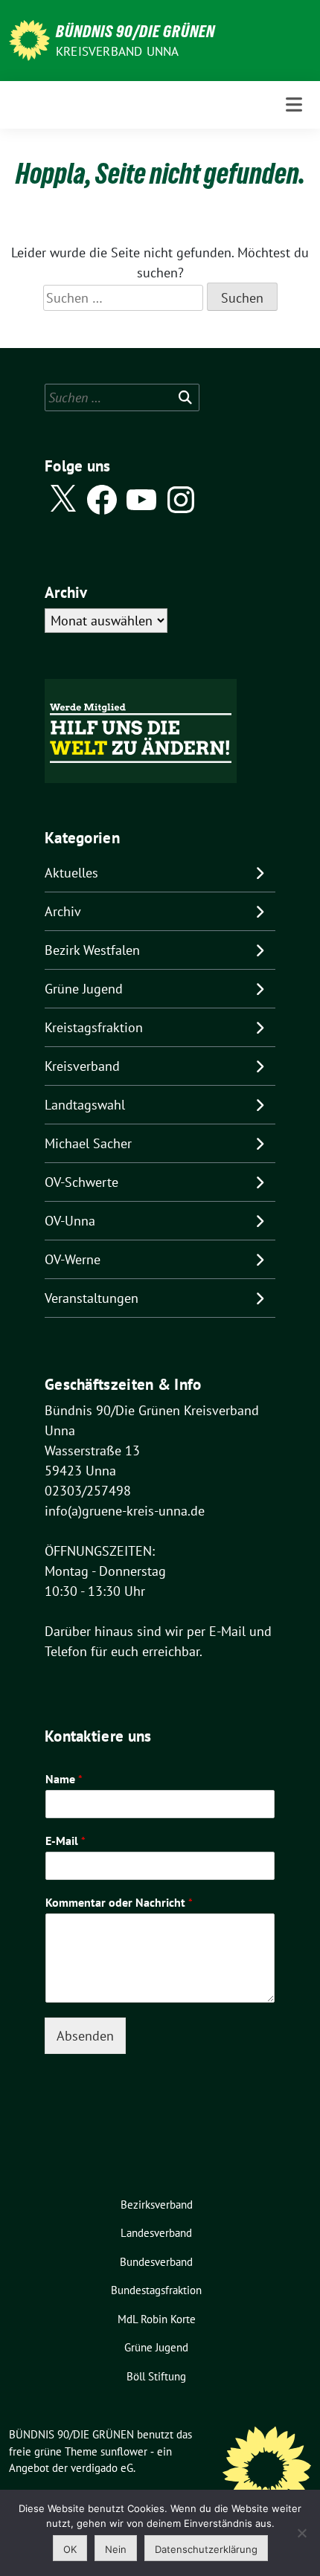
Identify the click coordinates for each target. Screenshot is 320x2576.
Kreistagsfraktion (94, 1027)
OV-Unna (70, 1221)
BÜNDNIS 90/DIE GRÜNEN (135, 31)
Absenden (85, 2036)
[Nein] (301, 2533)
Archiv (63, 911)
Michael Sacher (88, 1143)
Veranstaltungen (92, 1298)
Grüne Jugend (84, 989)
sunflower (124, 2451)
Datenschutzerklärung (206, 2549)
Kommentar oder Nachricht (119, 1902)
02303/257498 (88, 1491)
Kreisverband (82, 1066)
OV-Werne (73, 1259)
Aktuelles (71, 873)
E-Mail (65, 1841)
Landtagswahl (85, 1105)
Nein (116, 2549)
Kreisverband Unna (117, 51)
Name (64, 1779)
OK (70, 2549)
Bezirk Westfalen (92, 950)
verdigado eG (102, 2468)
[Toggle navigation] (294, 104)
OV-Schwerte (81, 1182)
